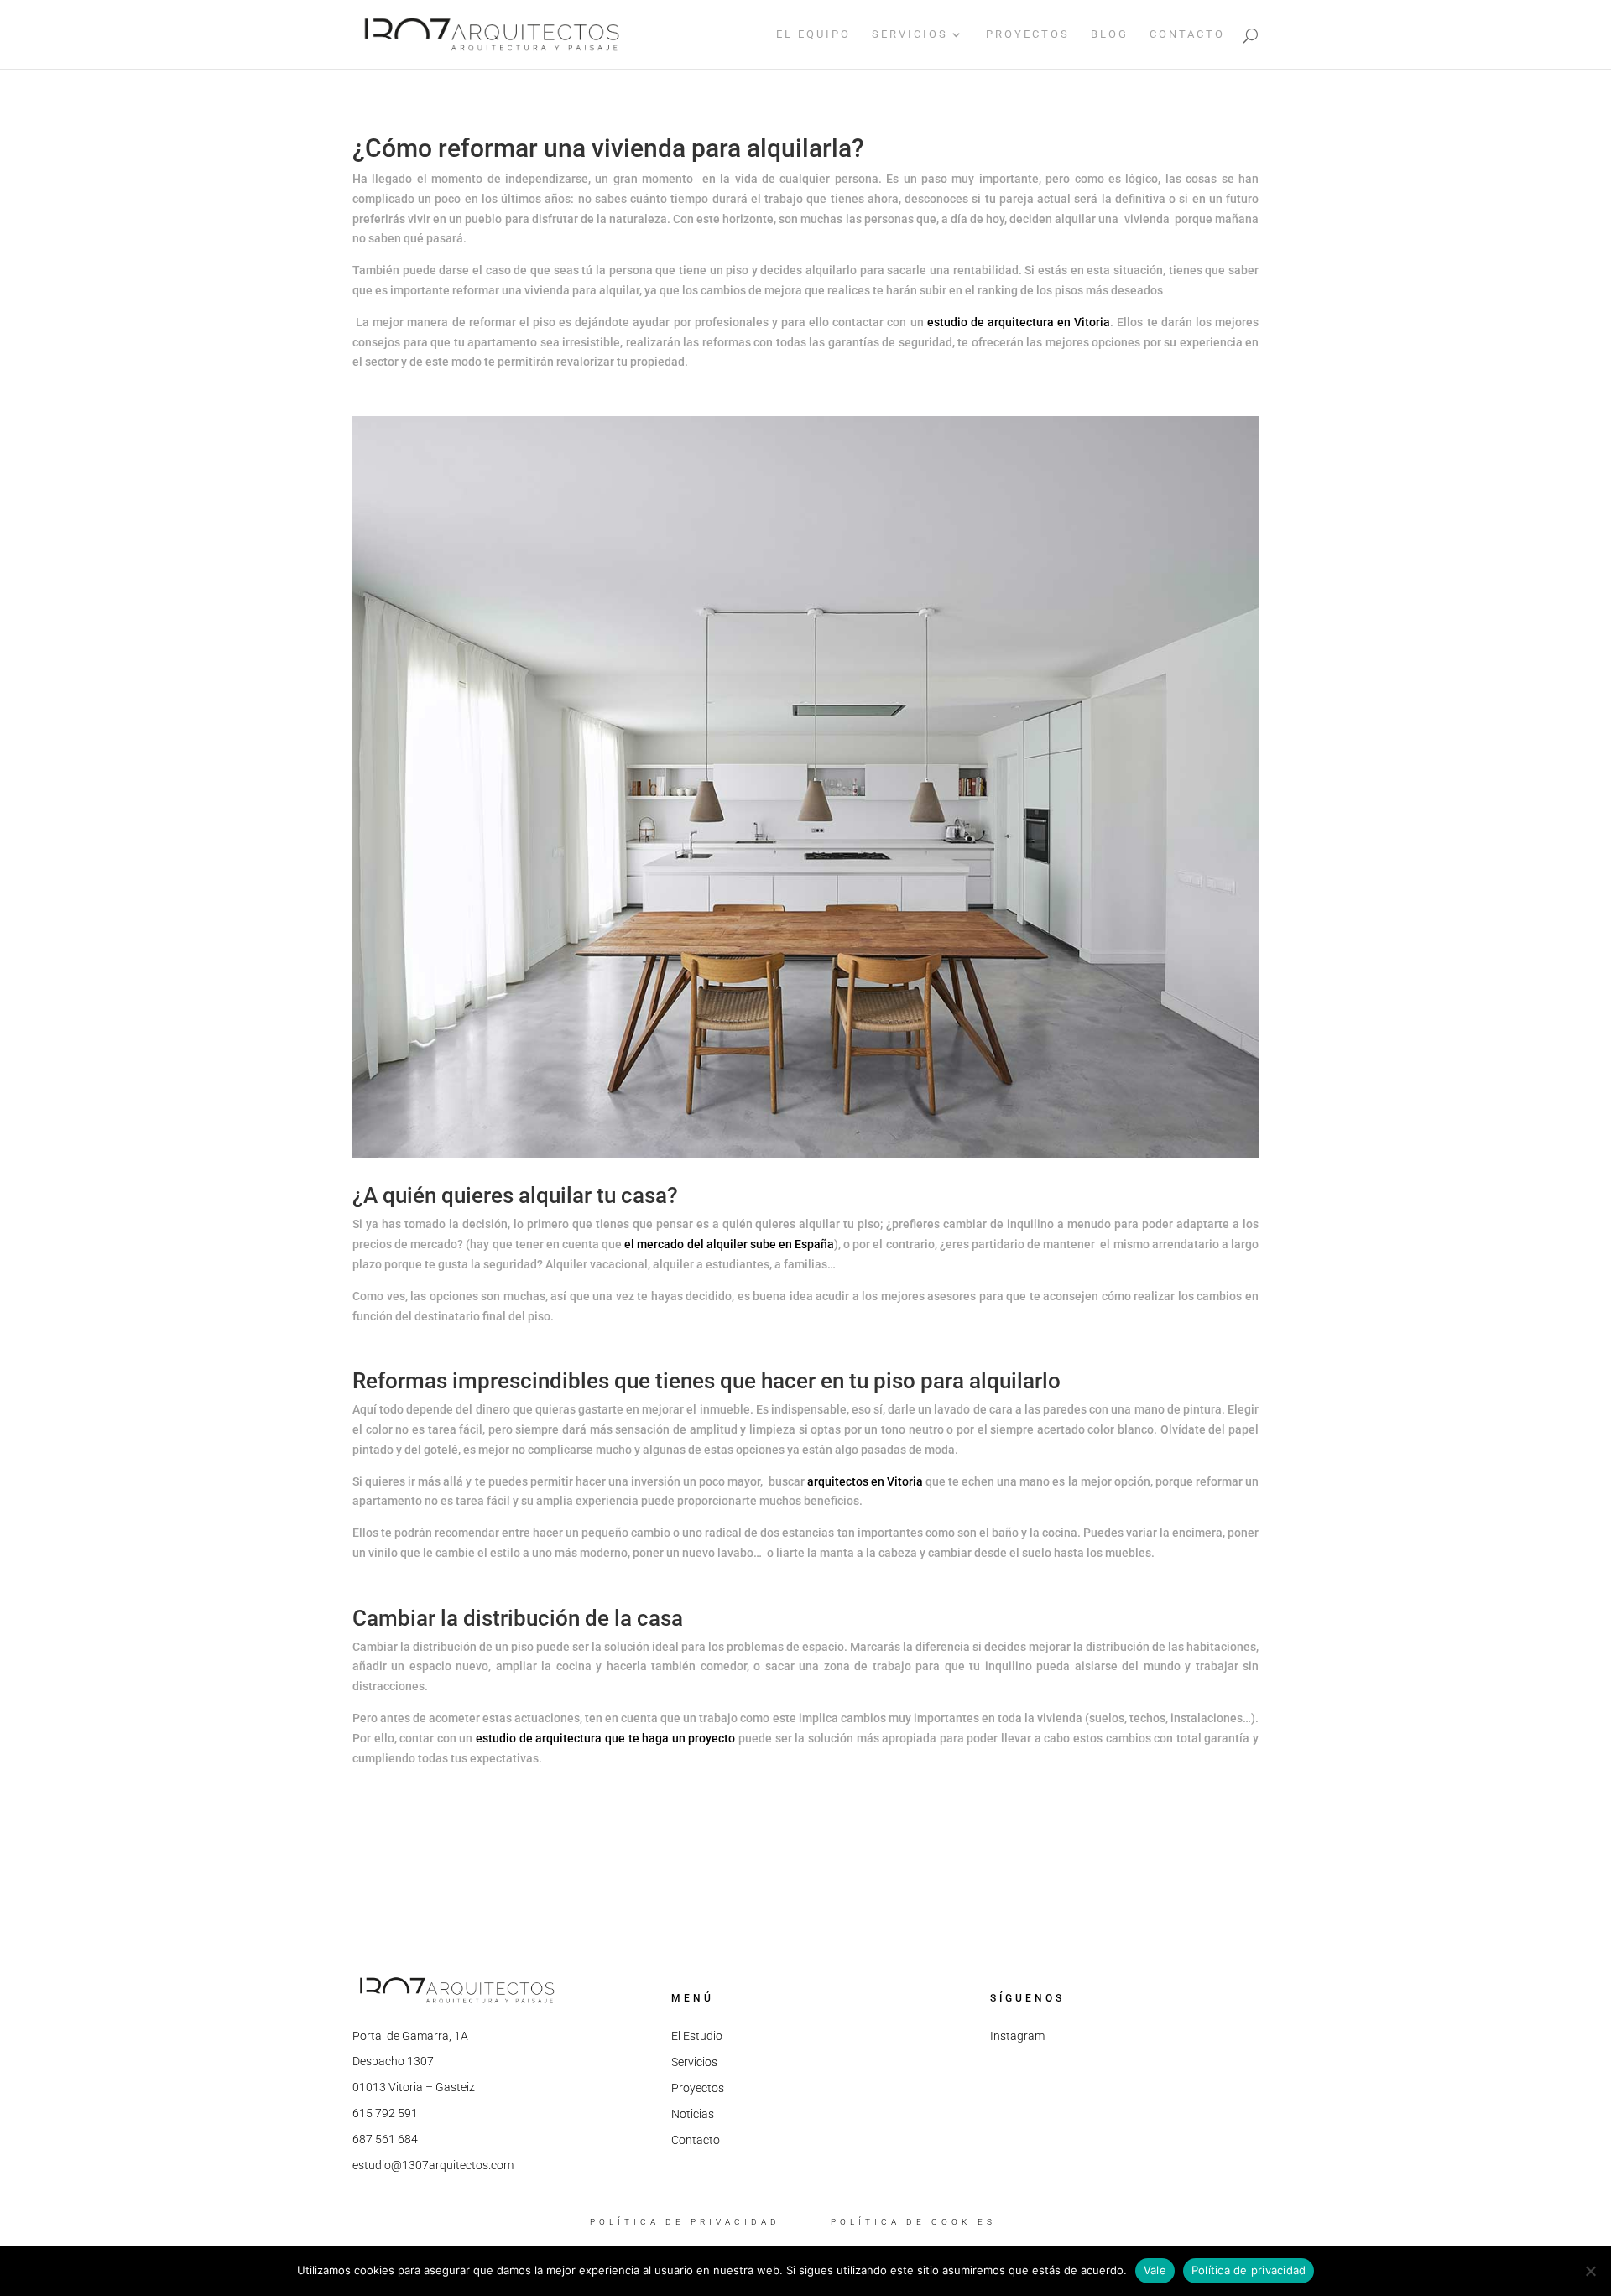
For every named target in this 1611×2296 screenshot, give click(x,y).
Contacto (696, 2140)
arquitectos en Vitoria (865, 1481)
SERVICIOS (910, 34)
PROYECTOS (1028, 34)
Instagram (1017, 2036)
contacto (1187, 34)
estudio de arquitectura (539, 1738)
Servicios (694, 2062)
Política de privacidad (1249, 2270)
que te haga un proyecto (668, 1738)
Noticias (693, 2114)
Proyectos (698, 2088)
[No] (1590, 2271)
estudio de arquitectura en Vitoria (1019, 322)
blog (1110, 34)
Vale (1155, 2270)
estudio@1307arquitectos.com (433, 2165)
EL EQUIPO (813, 34)
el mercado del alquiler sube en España (729, 1244)
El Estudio (697, 2036)
